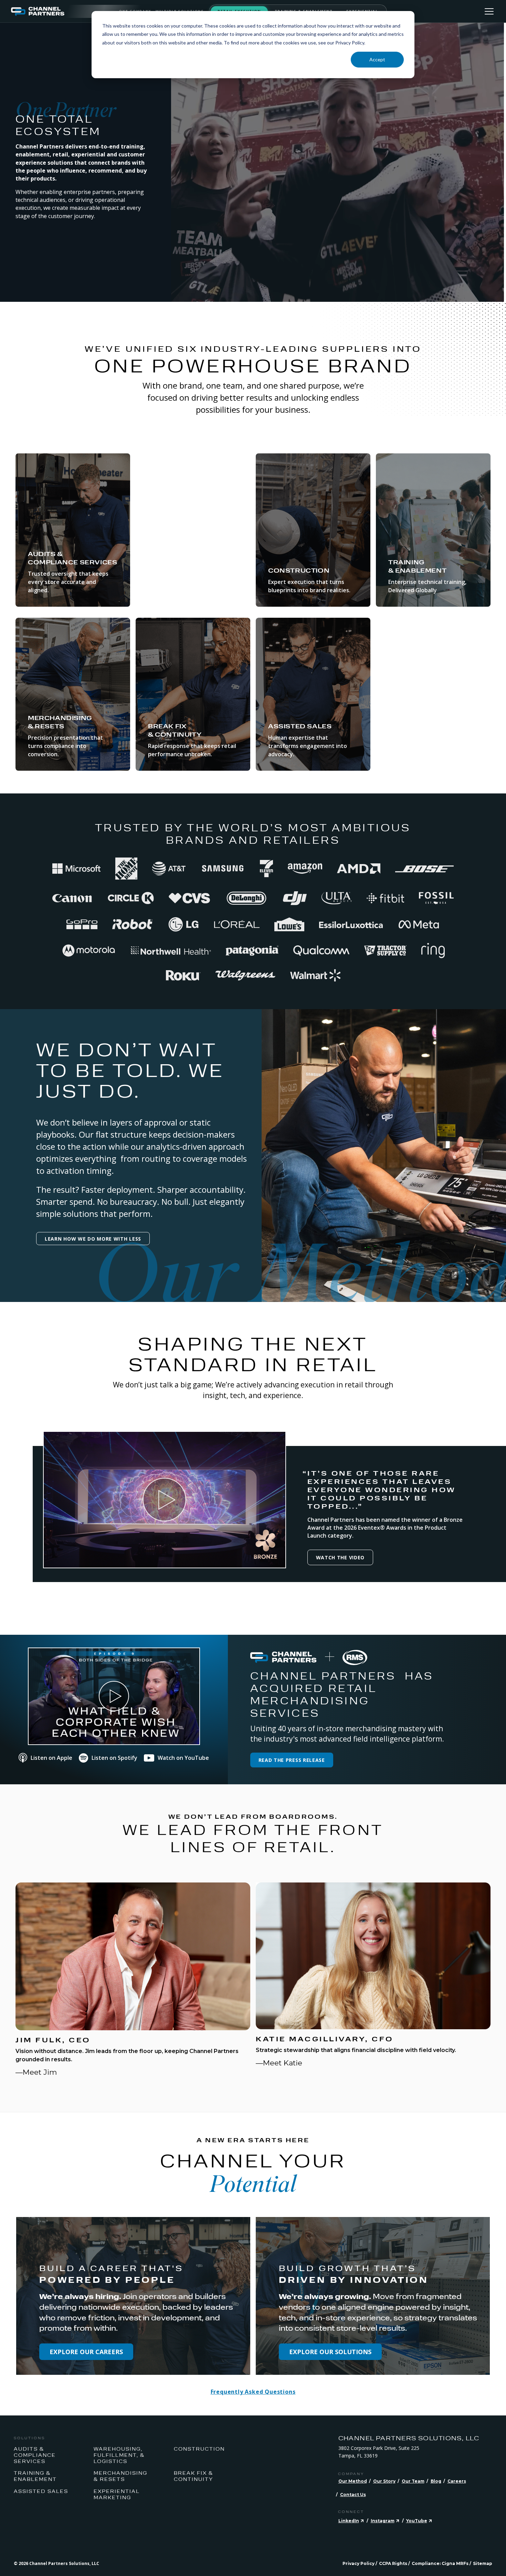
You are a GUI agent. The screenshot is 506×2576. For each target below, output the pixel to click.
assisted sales (41, 2491)
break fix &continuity (193, 2476)
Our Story (384, 2481)
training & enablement (35, 2476)
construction (199, 2449)
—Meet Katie (279, 2063)
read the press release (292, 1760)
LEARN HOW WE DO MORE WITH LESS (93, 1239)
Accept (377, 59)
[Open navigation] (489, 11)
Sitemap (483, 2563)
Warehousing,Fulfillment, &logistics (119, 2455)
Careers (457, 2481)
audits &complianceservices (35, 2455)
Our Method (353, 2481)
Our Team (413, 2481)
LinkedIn (349, 2521)
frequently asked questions (253, 2392)
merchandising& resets (120, 2476)
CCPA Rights (393, 2563)
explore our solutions (330, 2352)
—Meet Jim (36, 2072)
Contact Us (353, 2495)
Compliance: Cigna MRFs (440, 2563)
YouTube (417, 2521)
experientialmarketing (117, 2494)
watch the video (340, 1557)
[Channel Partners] (65, 11)
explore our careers (86, 2352)
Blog (436, 2481)
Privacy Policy (359, 2563)
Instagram (383, 2521)
